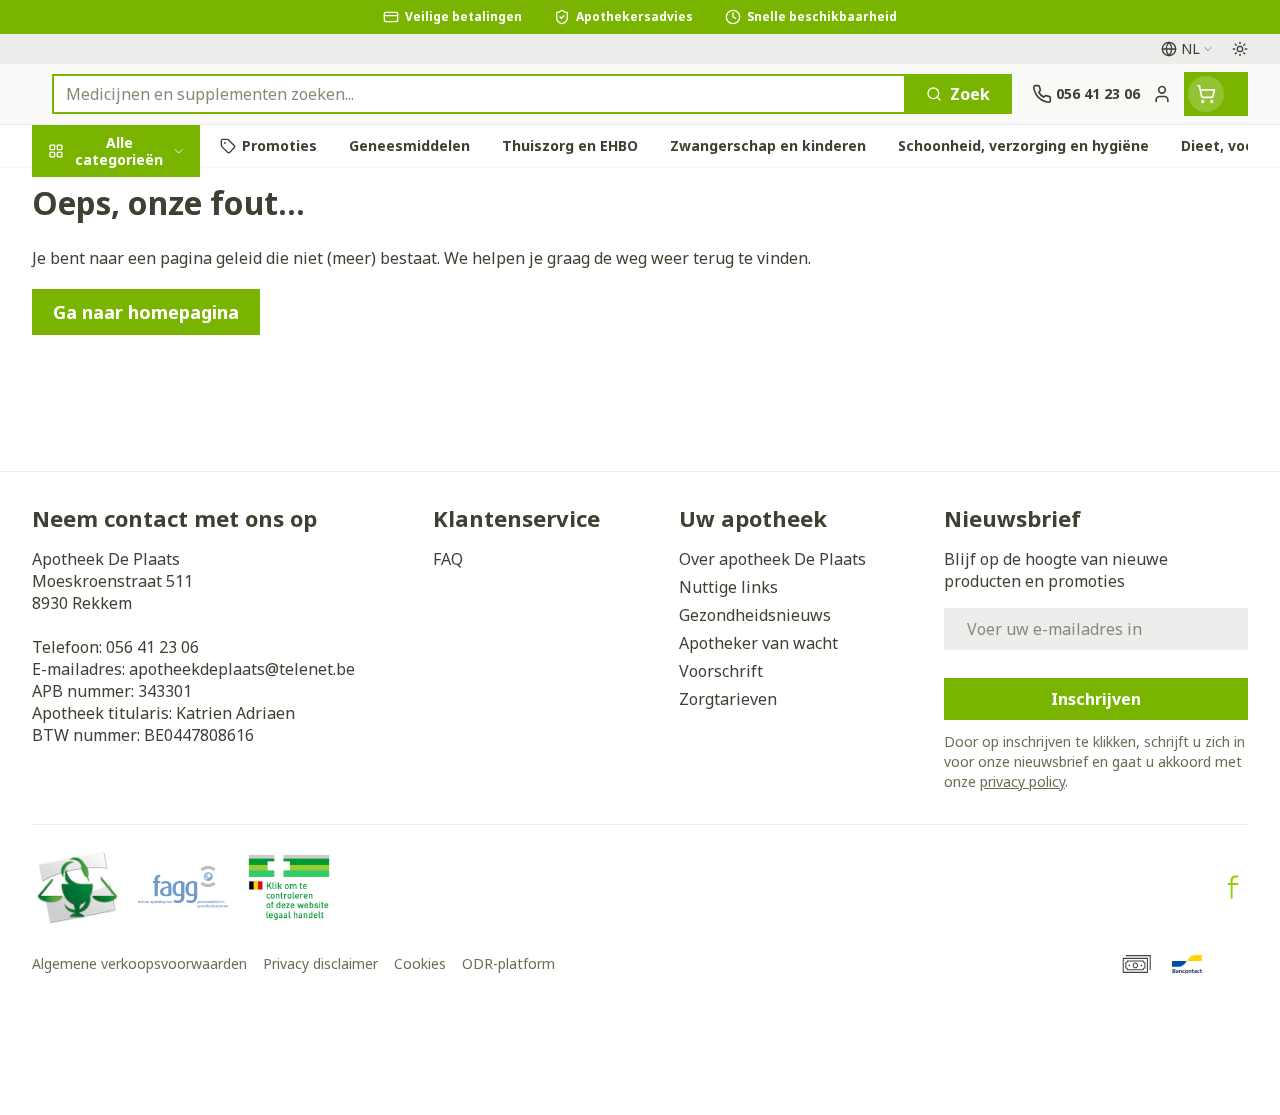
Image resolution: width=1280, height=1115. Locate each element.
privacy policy (1022, 781)
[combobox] (479, 94)
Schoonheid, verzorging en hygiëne (160, 257)
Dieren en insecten (160, 589)
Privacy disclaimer (320, 963)
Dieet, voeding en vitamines (160, 331)
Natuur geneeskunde (160, 496)
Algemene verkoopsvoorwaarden (139, 963)
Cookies (420, 963)
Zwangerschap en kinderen (160, 395)
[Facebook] (1233, 887)
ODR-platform (508, 963)
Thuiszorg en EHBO (160, 542)
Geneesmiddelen (160, 636)
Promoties (90, 193)
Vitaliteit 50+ (160, 449)
